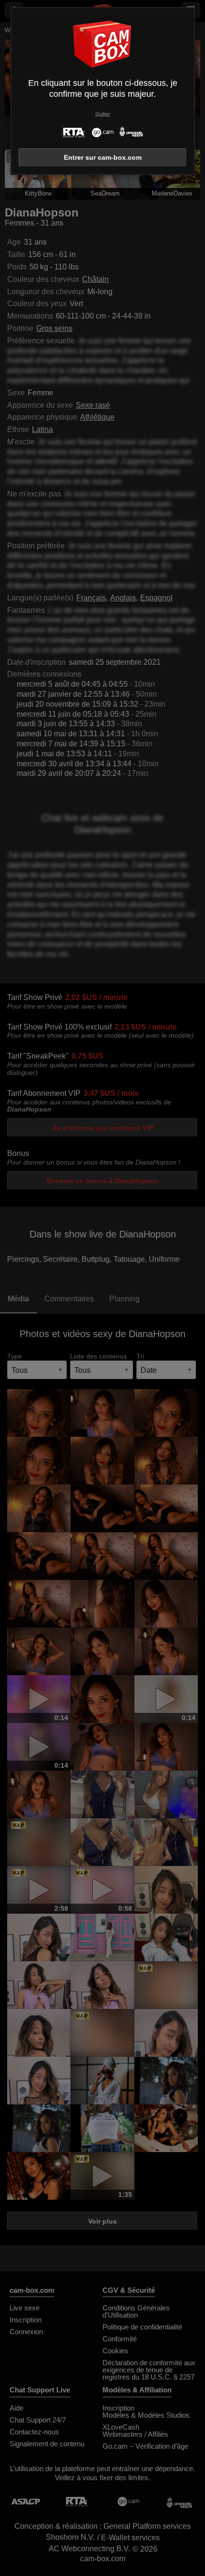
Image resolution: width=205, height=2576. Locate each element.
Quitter (103, 114)
